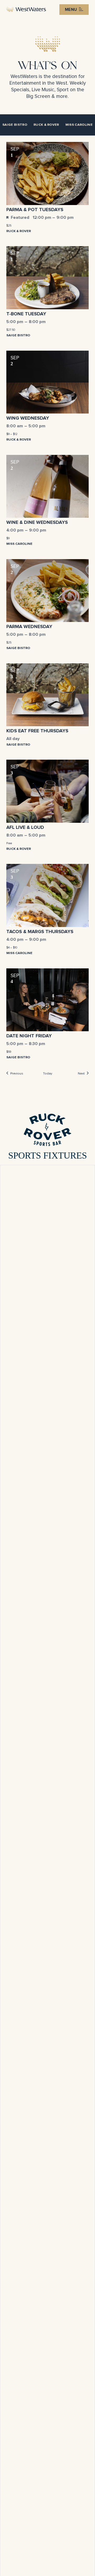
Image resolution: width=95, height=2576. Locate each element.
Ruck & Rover (46, 125)
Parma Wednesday (29, 627)
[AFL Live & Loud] (47, 791)
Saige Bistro (15, 125)
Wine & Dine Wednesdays (37, 523)
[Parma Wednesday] (47, 591)
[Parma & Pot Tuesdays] (47, 173)
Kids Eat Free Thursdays (37, 731)
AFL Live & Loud (25, 828)
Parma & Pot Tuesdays (35, 210)
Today (48, 1074)
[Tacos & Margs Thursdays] (47, 895)
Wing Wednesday (28, 418)
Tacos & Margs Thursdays (40, 932)
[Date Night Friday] (47, 1000)
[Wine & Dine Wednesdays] (47, 486)
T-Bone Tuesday (26, 314)
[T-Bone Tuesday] (47, 278)
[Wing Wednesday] (47, 382)
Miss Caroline (79, 125)
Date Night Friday (29, 1036)
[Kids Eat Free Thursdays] (47, 695)
